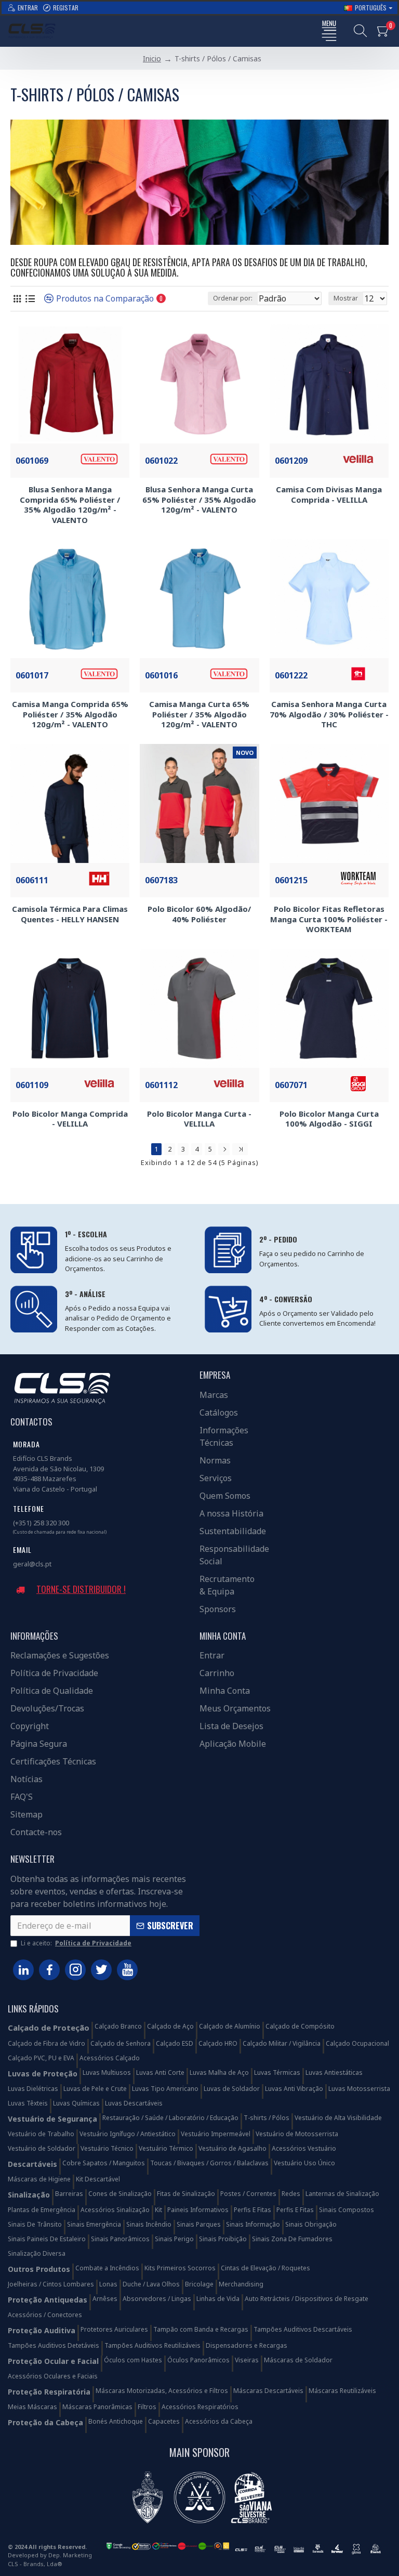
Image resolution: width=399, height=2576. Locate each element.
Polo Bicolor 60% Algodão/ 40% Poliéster (199, 914)
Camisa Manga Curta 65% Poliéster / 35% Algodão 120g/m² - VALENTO (199, 714)
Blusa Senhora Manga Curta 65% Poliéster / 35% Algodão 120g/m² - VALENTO (199, 500)
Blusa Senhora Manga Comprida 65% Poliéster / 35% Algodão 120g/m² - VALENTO (70, 505)
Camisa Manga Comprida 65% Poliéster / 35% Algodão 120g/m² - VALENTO (70, 714)
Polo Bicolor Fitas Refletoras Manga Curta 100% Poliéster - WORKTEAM (329, 919)
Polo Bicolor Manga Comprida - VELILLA (70, 1119)
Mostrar (346, 298)
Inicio (152, 58)
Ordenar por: (233, 298)
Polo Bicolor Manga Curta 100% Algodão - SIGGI (329, 1119)
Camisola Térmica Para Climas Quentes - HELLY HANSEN (70, 914)
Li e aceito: (76, 1943)
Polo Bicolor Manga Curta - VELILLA (199, 1119)
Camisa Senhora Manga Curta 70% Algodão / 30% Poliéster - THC (329, 714)
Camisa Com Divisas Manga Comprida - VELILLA (329, 495)
